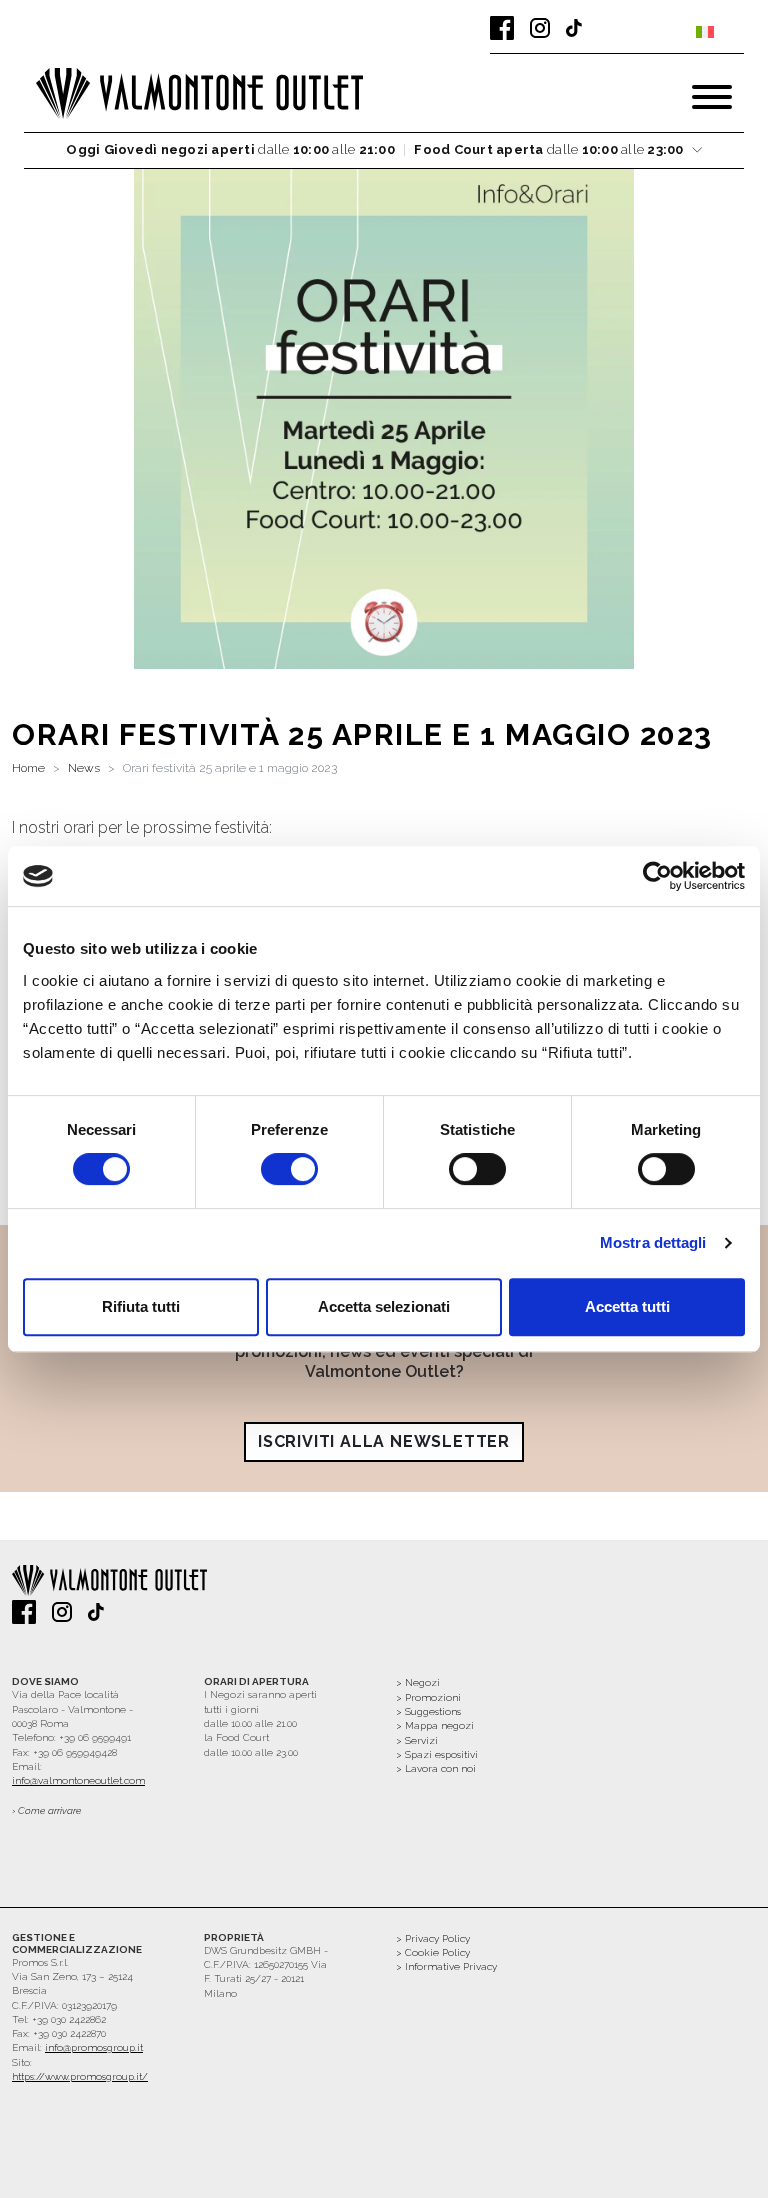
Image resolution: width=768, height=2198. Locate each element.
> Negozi (418, 1682)
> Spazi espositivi (437, 1754)
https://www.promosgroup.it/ (80, 2076)
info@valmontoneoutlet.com (78, 1780)
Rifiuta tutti (141, 1306)
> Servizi (417, 1740)
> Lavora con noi (436, 1768)
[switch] (289, 1169)
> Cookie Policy (433, 1952)
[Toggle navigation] (712, 97)
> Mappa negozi (435, 1725)
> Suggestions (428, 1711)
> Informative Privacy (446, 1966)
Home (28, 768)
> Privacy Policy (433, 1938)
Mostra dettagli (653, 1242)
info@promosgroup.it (94, 2047)
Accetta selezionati (384, 1306)
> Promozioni (428, 1697)
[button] (383, 150)
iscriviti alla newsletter (384, 1441)
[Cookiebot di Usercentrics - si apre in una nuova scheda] (657, 876)
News (84, 768)
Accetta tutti (627, 1306)
